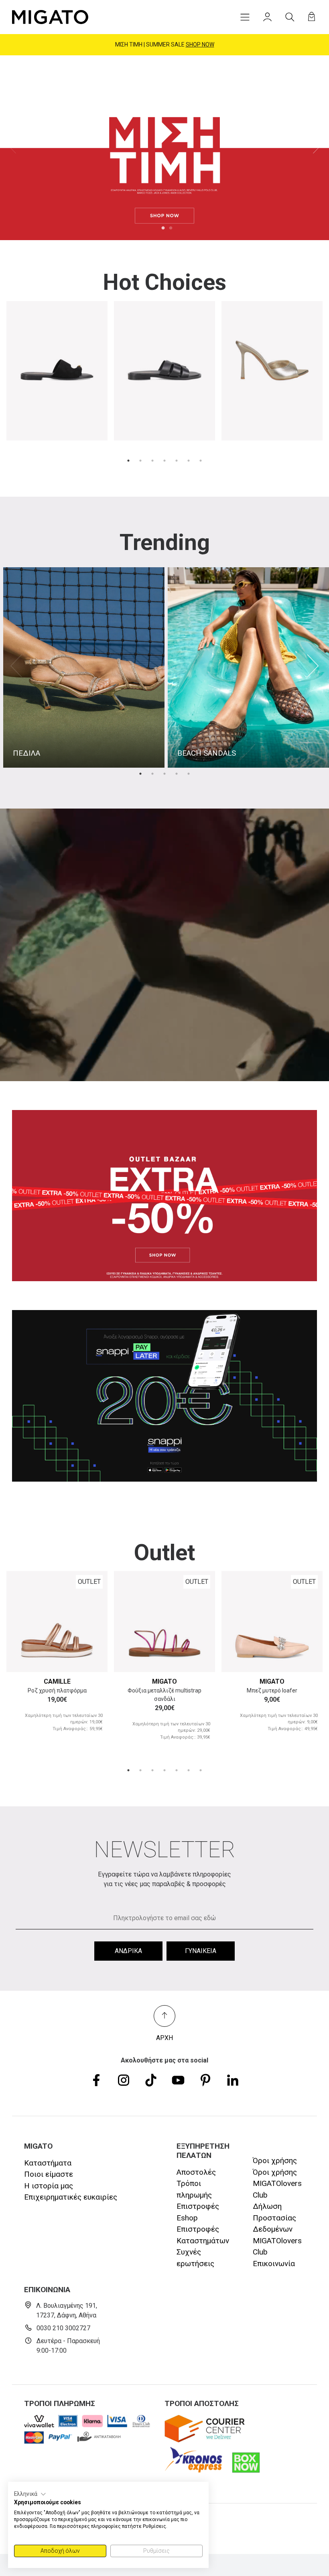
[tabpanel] (164, 148)
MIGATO (164, 1681)
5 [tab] (177, 461)
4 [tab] (164, 461)
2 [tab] (171, 228)
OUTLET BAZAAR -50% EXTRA (165, 44)
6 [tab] (189, 461)
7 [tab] (201, 461)
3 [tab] (152, 461)
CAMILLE (57, 1681)
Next (316, 148)
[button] (30, 2494)
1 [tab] (163, 228)
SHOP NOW (204, 44)
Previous (13, 148)
